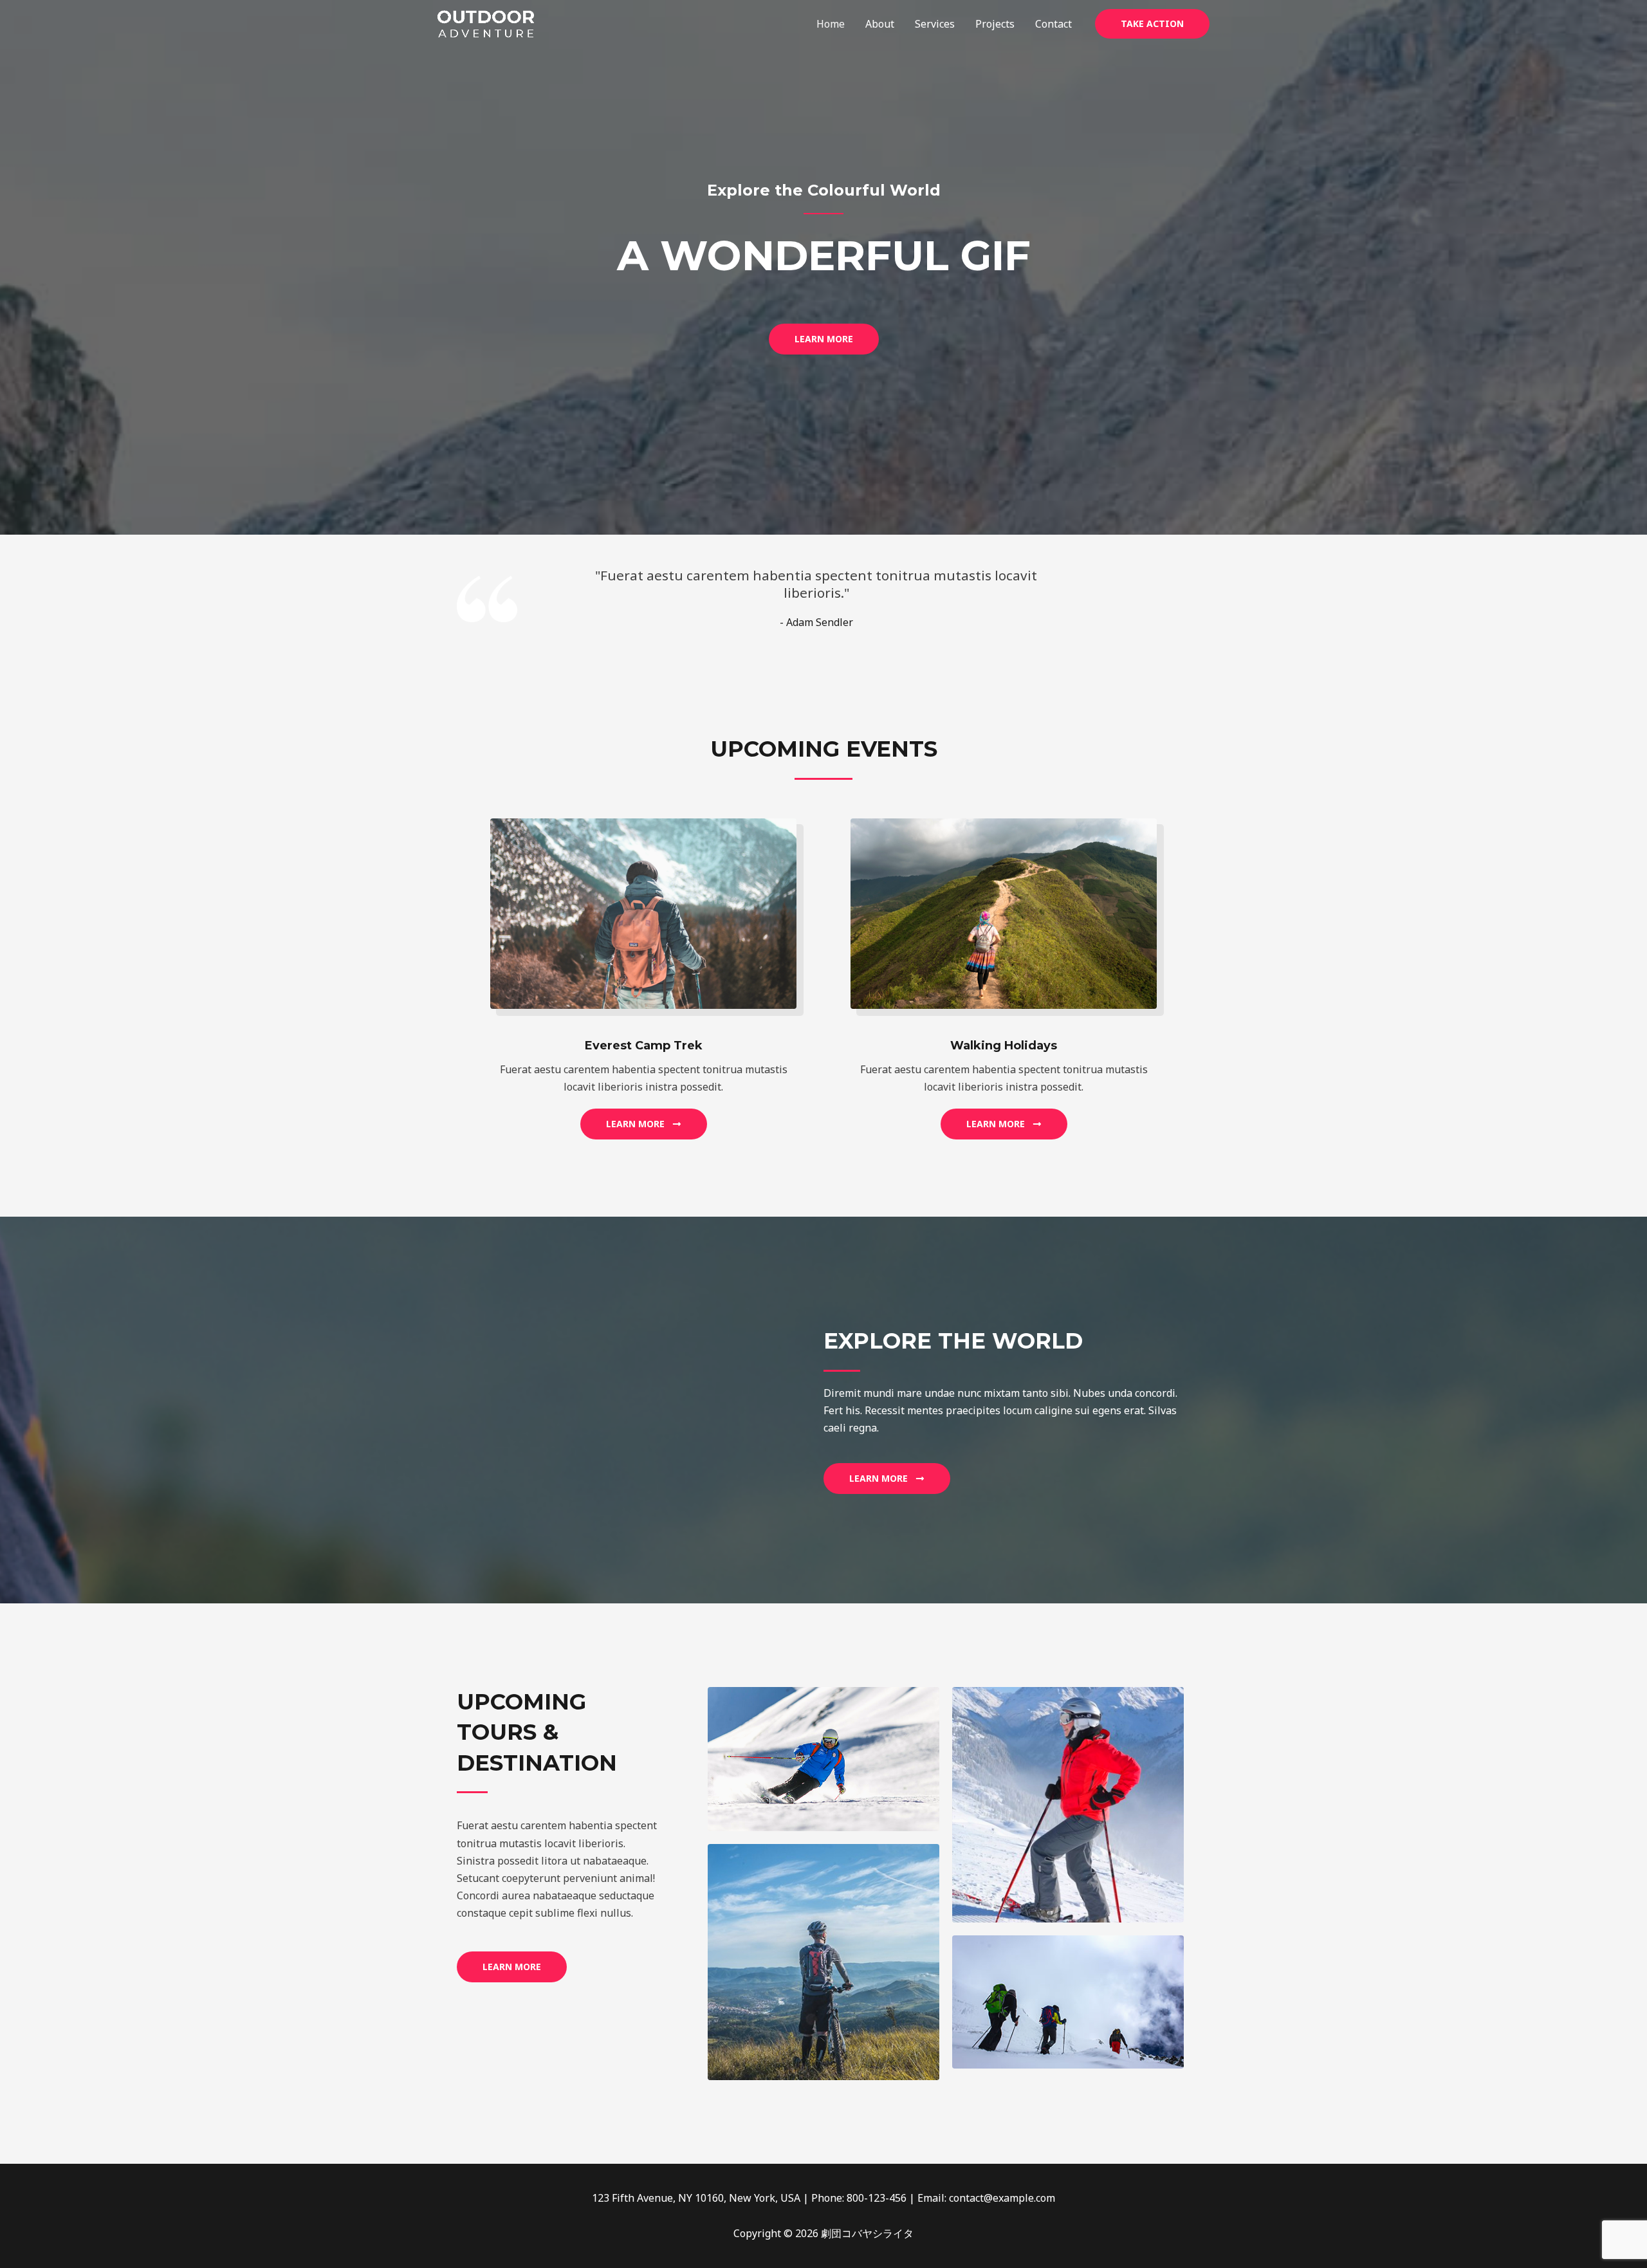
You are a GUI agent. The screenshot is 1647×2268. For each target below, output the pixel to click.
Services (935, 24)
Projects (995, 24)
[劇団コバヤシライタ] (486, 23)
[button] (1152, 24)
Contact (1054, 24)
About (880, 24)
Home (831, 24)
